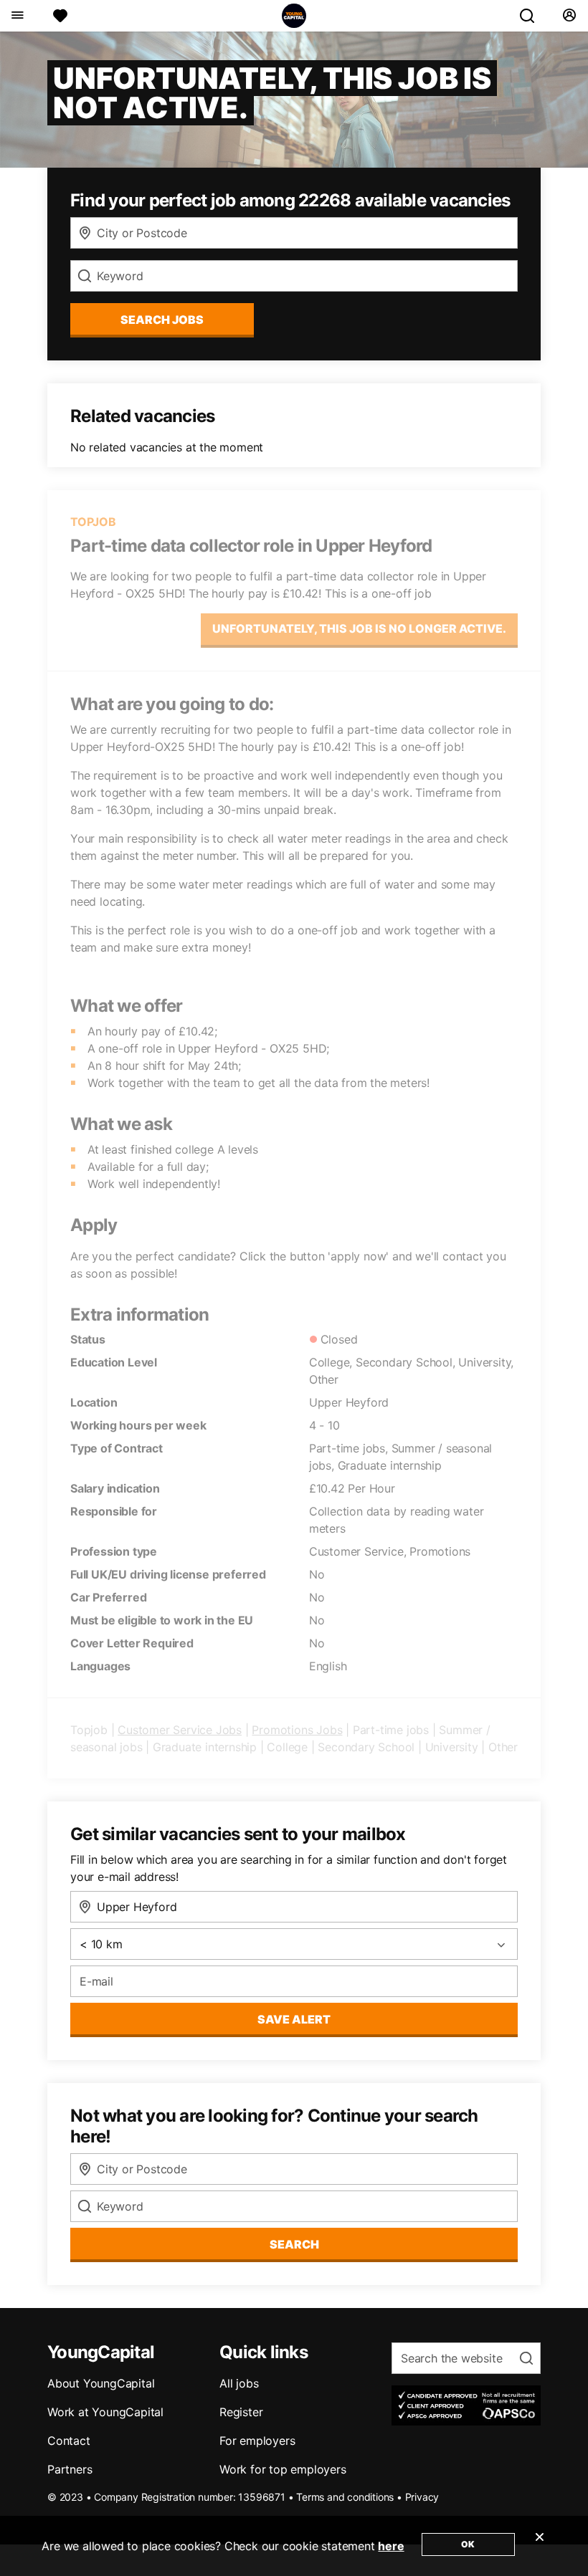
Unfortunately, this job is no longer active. (359, 628)
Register (241, 2412)
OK (468, 2544)
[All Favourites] (60, 16)
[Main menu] (17, 16)
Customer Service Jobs (180, 1730)
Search (294, 2244)
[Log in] (569, 16)
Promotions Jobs (297, 1730)
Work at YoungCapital (105, 2412)
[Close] (539, 2546)
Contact (69, 2441)
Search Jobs (162, 320)
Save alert (294, 2019)
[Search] (533, 16)
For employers (257, 2441)
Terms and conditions (345, 2497)
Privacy (422, 2497)
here (391, 2546)
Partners (70, 2469)
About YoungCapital (101, 2383)
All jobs (239, 2383)
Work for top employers (283, 2469)
